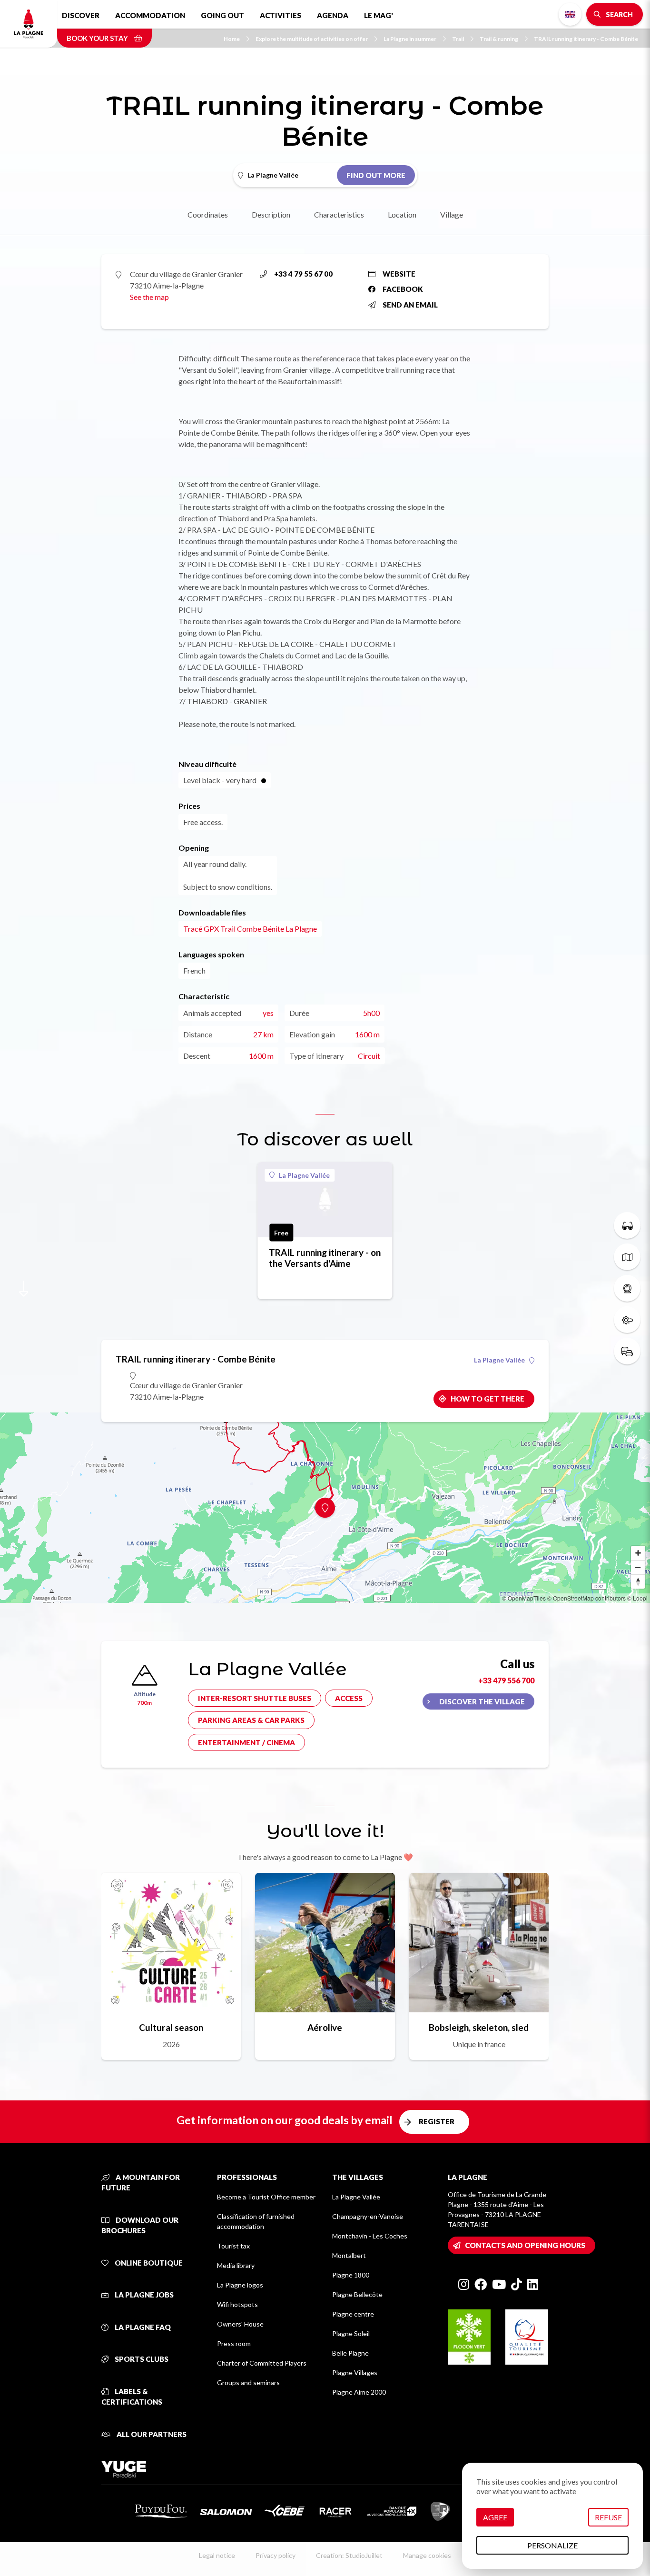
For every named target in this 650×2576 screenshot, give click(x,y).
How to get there (487, 1399)
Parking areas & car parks (251, 1720)
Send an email (410, 305)
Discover (81, 15)
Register (437, 2121)
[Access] (627, 1351)
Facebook (403, 289)
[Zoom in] (638, 1553)
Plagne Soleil (351, 2333)
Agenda (333, 15)
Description (271, 214)
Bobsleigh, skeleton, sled (479, 2027)
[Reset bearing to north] (638, 1581)
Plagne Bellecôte (357, 2294)
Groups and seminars (248, 2382)
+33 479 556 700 (506, 1680)
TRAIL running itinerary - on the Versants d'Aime (325, 1258)
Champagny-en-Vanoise (368, 2216)
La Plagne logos (240, 2285)
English (570, 14)
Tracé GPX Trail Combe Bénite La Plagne (250, 929)
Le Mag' (379, 15)
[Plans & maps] (627, 1257)
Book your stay (98, 38)
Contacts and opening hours (525, 2245)
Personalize (552, 2545)
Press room (234, 2343)
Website (399, 274)
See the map (149, 297)
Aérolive (325, 2027)
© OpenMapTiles (524, 1598)
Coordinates (208, 214)
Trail (458, 39)
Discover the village (482, 1701)
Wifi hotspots (237, 2304)
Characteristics (339, 214)
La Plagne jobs (143, 2295)
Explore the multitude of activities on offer (312, 39)
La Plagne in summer (410, 39)
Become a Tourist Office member (266, 2197)
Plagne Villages (355, 2372)
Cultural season (171, 2027)
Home (232, 39)
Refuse (608, 2517)
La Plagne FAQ (142, 2327)
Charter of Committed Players (262, 2363)
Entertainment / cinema (246, 1742)
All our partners (151, 2434)
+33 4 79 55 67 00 (303, 274)
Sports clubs (141, 2359)
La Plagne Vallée (304, 1175)
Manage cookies (427, 2555)
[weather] (627, 1320)
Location (402, 214)
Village (452, 214)
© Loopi (637, 1598)
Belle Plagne (350, 2353)
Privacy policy (276, 2555)
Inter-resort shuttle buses (255, 1698)
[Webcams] (627, 1288)
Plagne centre (353, 2314)
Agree (495, 2517)
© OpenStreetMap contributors (586, 1598)
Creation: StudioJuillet (349, 2555)
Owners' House (240, 2324)
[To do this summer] (627, 1225)
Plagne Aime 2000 (359, 2392)
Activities (281, 15)
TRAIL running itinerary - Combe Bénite (586, 39)
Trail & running (499, 39)
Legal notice (217, 2555)
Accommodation (150, 15)
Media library (236, 2265)
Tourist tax (233, 2246)
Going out (222, 15)
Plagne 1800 (351, 2275)
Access (349, 1698)
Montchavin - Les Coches (370, 2236)
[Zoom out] (638, 1567)
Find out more (376, 175)
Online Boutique (148, 2263)
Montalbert (349, 2255)
